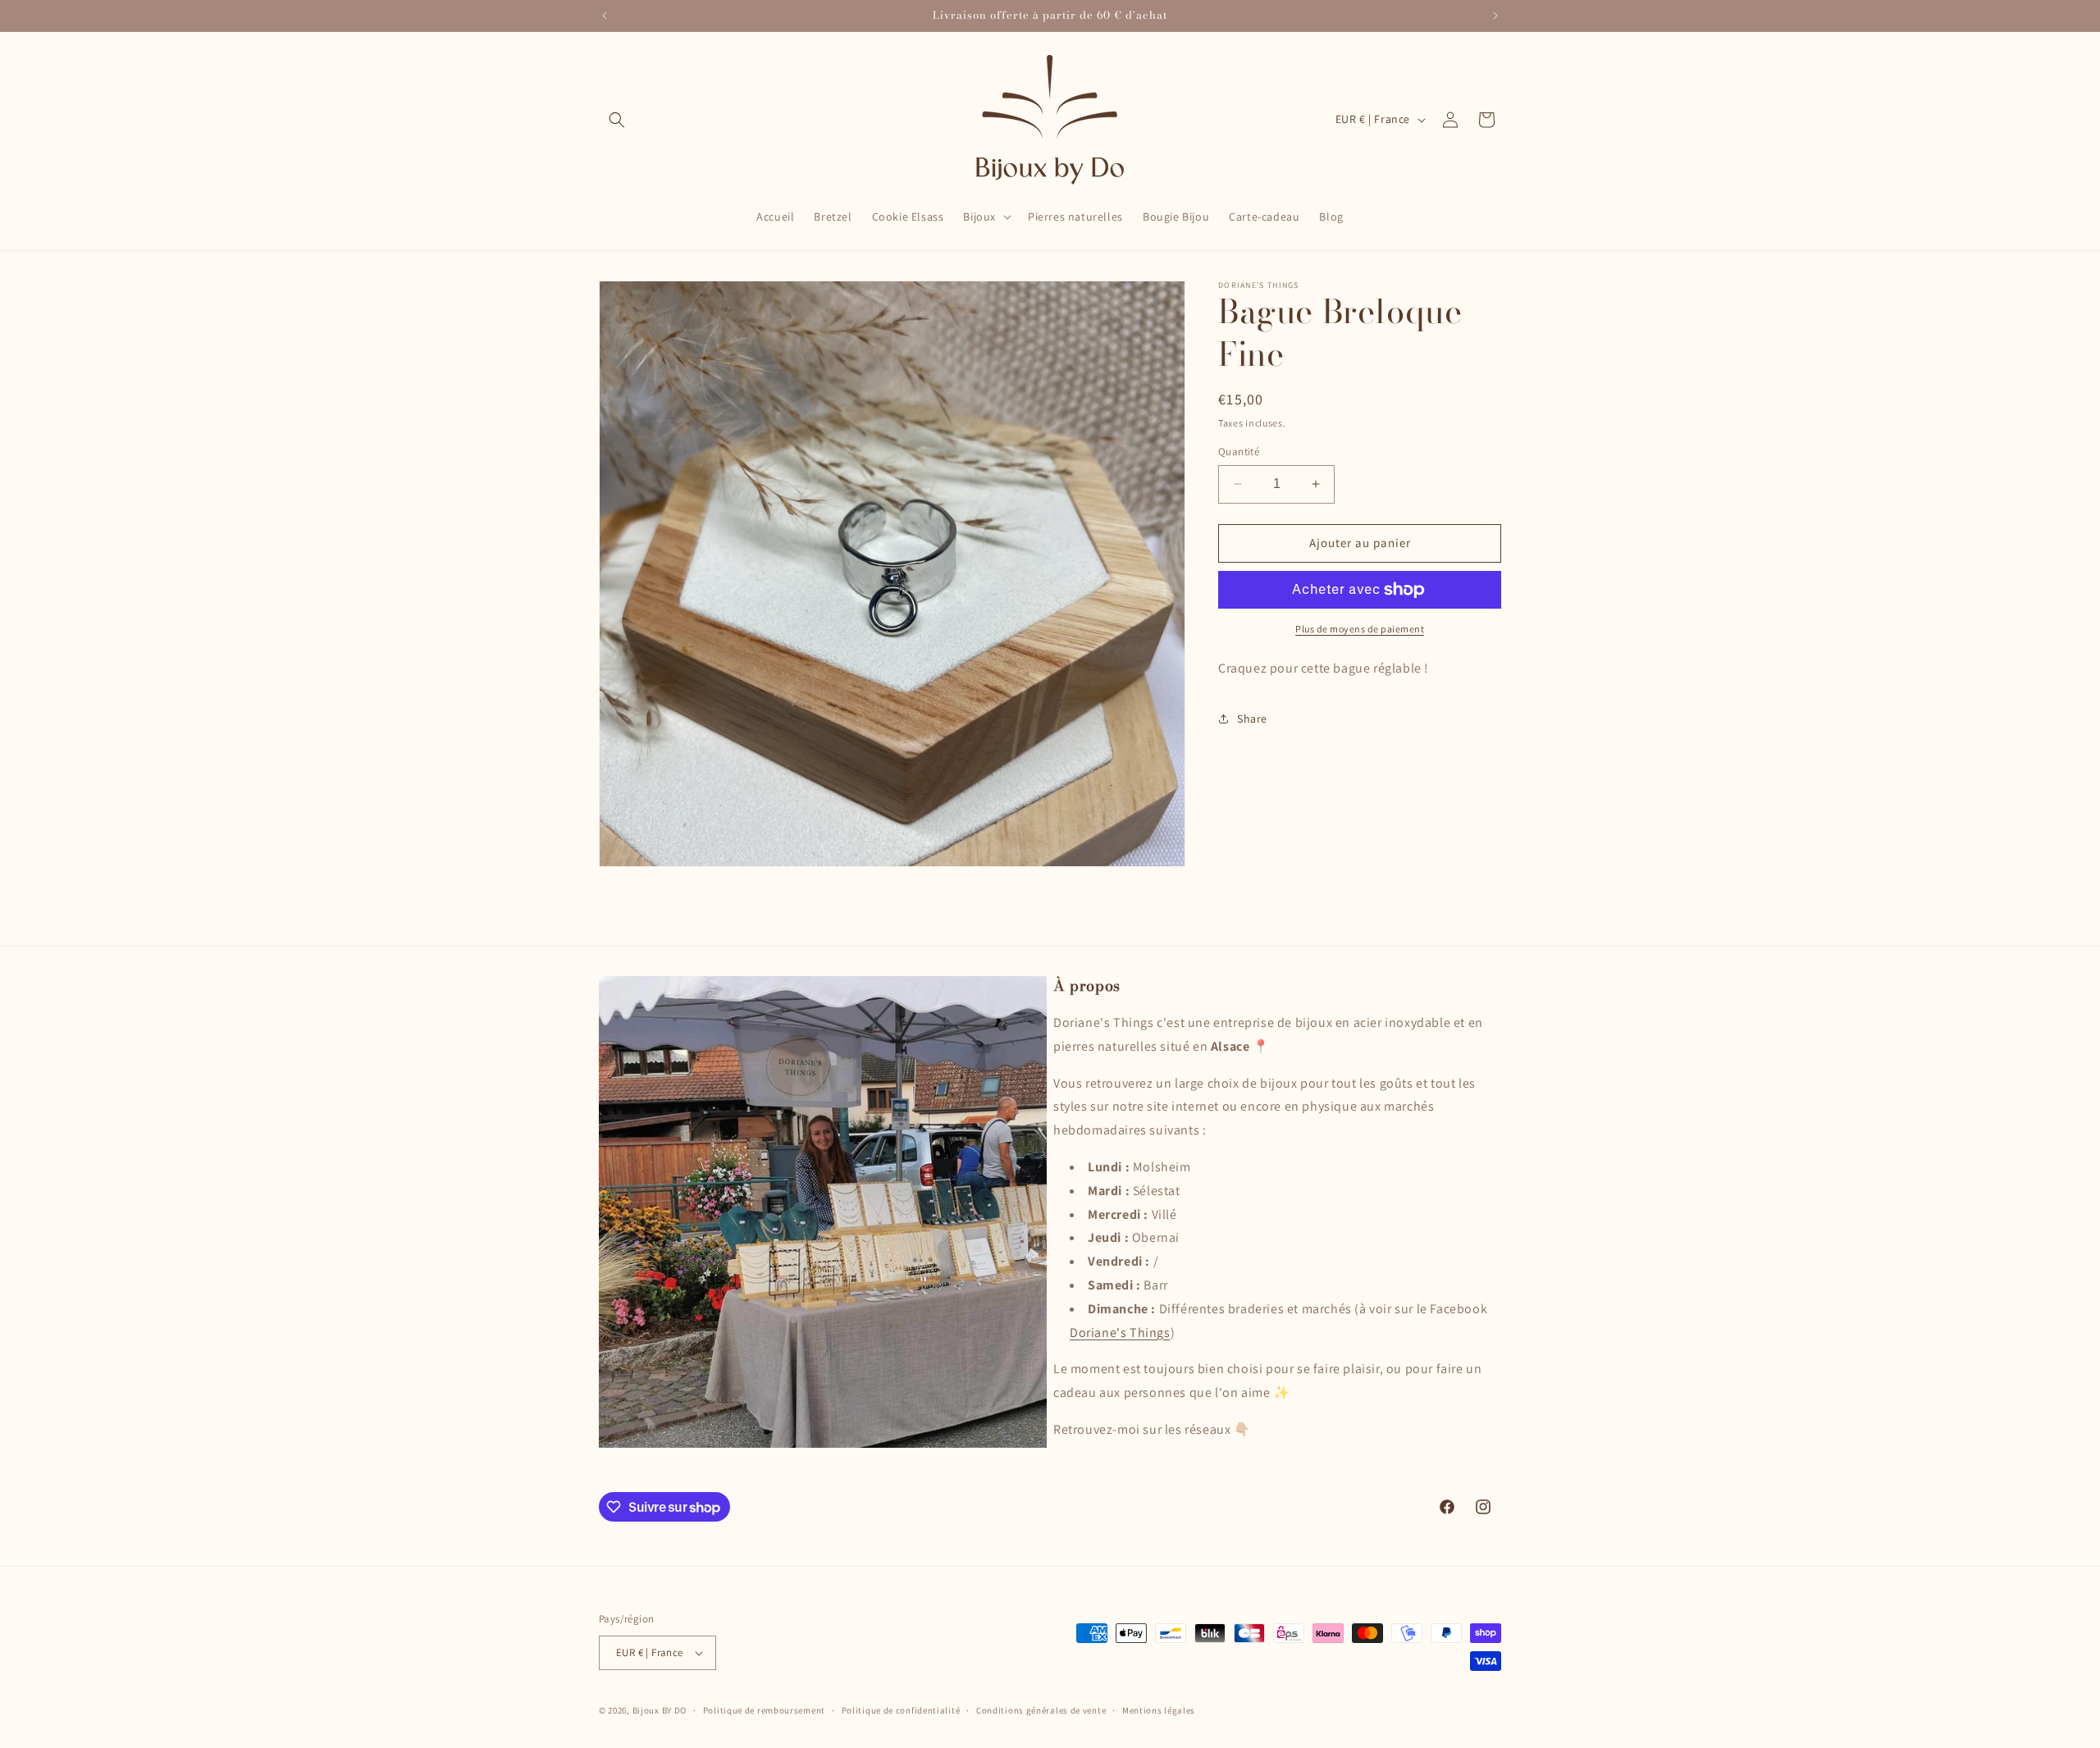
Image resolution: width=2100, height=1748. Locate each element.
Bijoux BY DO (660, 1710)
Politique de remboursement (764, 1710)
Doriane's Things (1120, 1333)
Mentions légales (1159, 1710)
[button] (617, 120)
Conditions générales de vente (1041, 1710)
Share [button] (1252, 719)
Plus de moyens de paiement (1360, 629)
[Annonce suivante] (1495, 16)
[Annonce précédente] (605, 16)
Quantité (1239, 452)
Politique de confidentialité (901, 1710)
